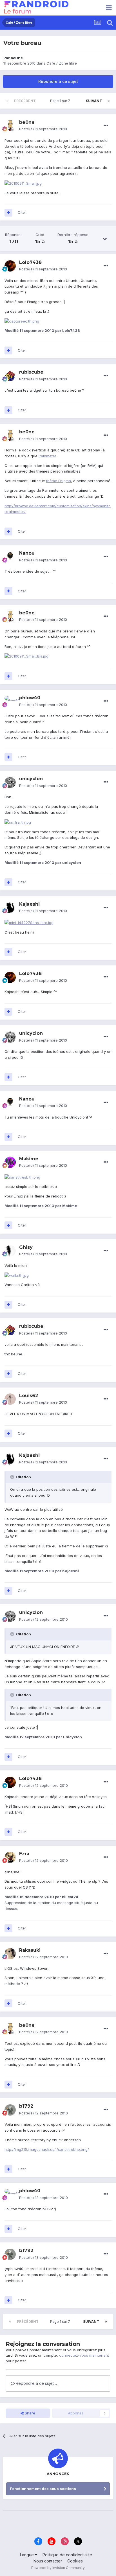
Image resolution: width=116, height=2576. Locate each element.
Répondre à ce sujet (58, 81)
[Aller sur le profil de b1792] (10, 2110)
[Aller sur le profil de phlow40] (10, 702)
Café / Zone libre (62, 63)
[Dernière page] (109, 101)
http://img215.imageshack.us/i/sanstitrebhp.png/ (47, 2149)
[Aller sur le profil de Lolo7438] (10, 266)
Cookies (75, 2561)
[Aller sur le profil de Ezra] (10, 1857)
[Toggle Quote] (13, 1477)
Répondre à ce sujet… (36, 2383)
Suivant (94, 101)
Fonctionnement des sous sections (43, 2489)
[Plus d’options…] (106, 126)
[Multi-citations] (8, 213)
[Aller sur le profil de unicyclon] (10, 782)
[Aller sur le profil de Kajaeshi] (10, 908)
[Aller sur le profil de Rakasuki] (10, 1954)
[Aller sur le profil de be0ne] (10, 126)
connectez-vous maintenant (84, 2355)
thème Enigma (59, 481)
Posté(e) (43, 129)
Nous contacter (48, 2561)
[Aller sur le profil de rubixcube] (10, 376)
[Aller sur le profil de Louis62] (10, 1399)
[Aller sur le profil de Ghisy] (10, 1251)
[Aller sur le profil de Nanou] (10, 557)
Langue (27, 2555)
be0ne (17, 58)
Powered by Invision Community (58, 2568)
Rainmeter (47, 456)
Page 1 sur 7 (61, 101)
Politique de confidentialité (67, 2555)
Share (29, 2413)
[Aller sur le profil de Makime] (10, 1162)
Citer (22, 212)
